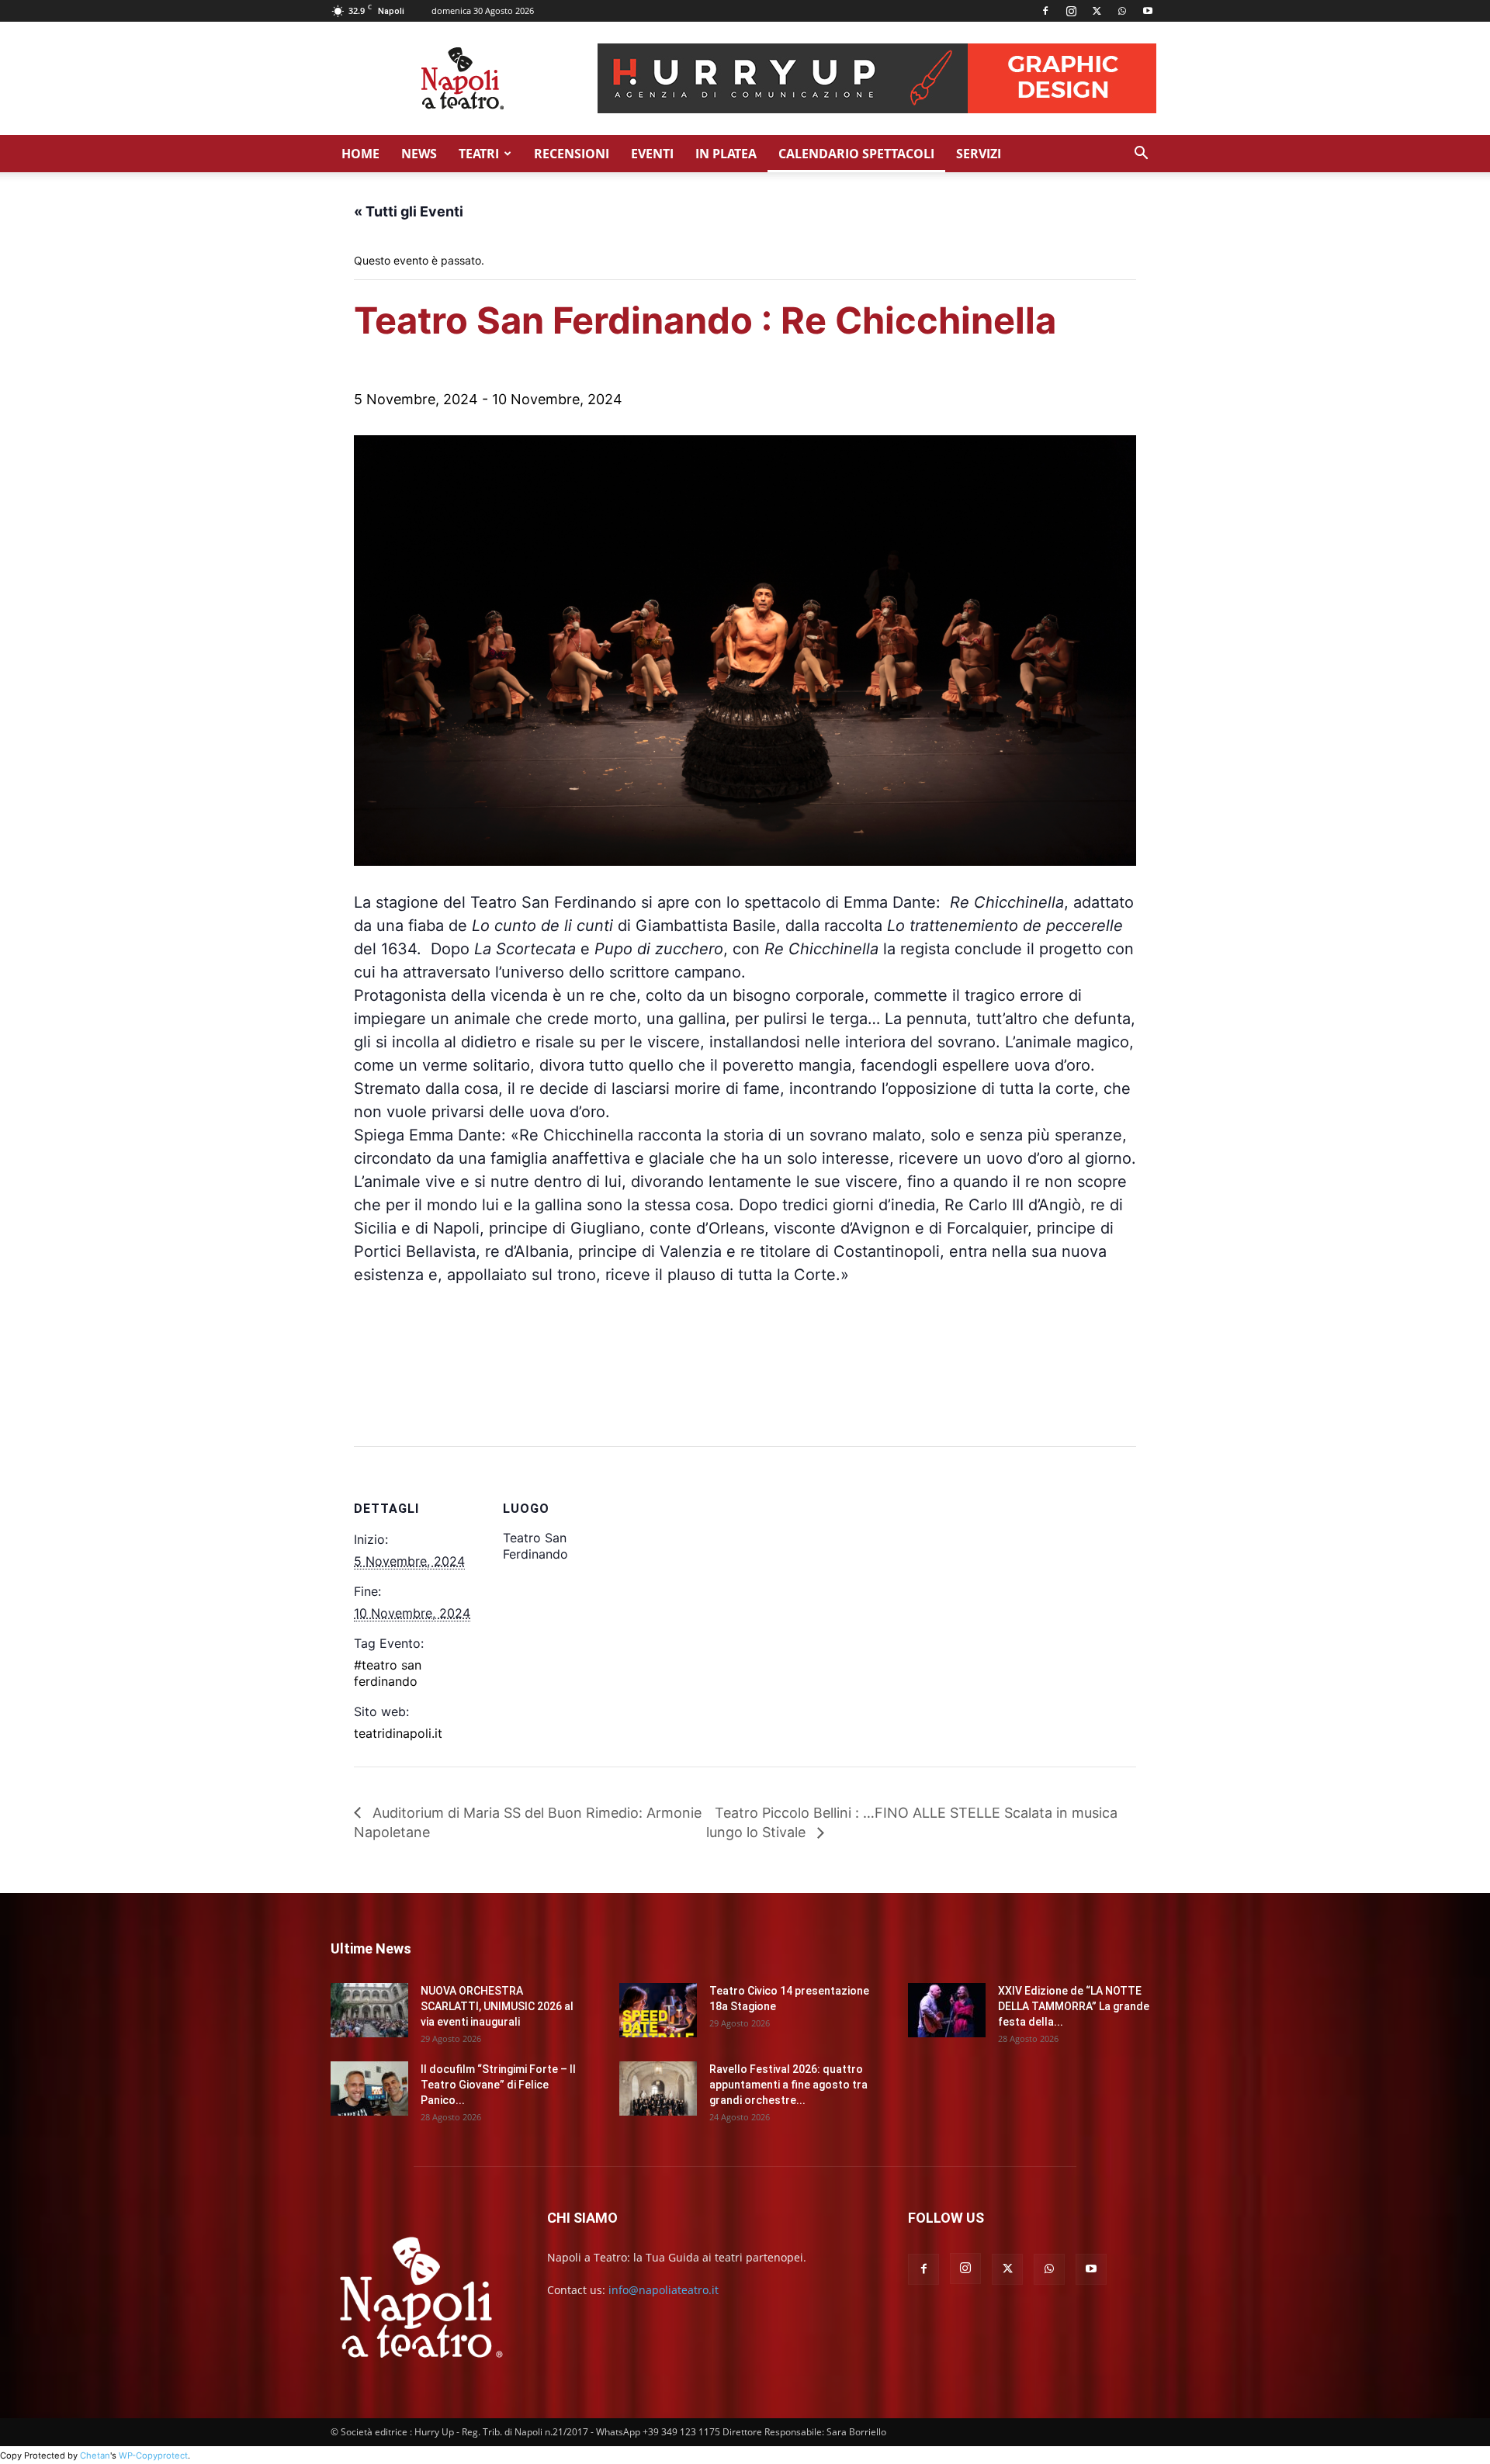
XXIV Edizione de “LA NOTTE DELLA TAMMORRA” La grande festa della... (1074, 2006)
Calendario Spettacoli (856, 154)
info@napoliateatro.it (664, 2290)
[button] (1141, 155)
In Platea (726, 154)
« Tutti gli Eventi (409, 211)
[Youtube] (1148, 11)
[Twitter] (1097, 11)
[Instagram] (1071, 11)
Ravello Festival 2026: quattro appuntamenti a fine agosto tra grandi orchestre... (788, 2085)
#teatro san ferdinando (388, 1673)
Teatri (479, 154)
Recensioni (572, 154)
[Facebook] (1045, 11)
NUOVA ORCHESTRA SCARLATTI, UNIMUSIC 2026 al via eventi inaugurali (497, 2006)
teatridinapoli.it (398, 1733)
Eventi (652, 154)
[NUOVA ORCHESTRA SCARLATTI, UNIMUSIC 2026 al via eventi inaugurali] (369, 2010)
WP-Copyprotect (153, 2455)
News (419, 154)
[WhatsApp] (1122, 11)
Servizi (979, 154)
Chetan (95, 2455)
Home (360, 154)
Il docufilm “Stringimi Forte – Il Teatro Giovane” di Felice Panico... (498, 2085)
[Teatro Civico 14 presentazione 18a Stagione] (658, 2010)
